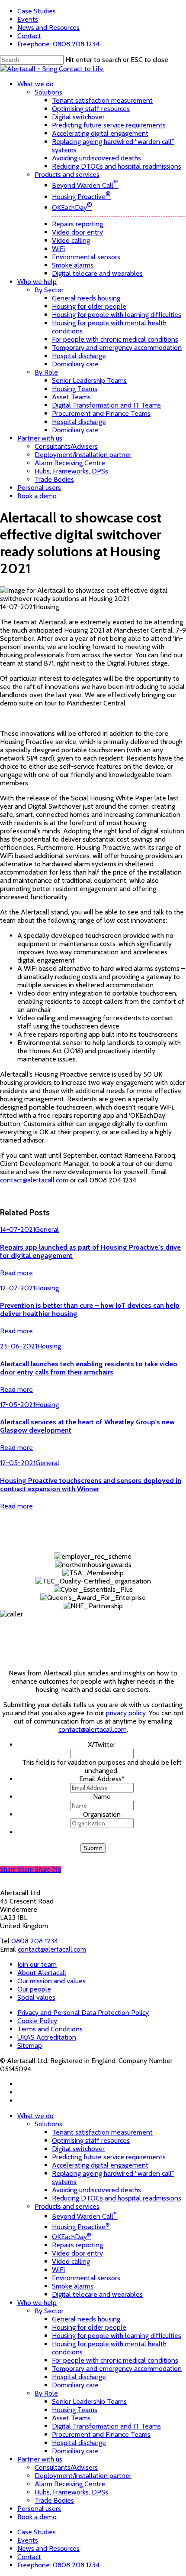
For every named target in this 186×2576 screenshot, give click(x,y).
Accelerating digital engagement (100, 2165)
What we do (35, 2116)
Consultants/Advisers (66, 2467)
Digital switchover (78, 2149)
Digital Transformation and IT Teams (106, 2426)
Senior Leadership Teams (89, 2401)
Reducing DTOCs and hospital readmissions (117, 2198)
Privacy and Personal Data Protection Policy (83, 2013)
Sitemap (30, 2045)
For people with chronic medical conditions (115, 2360)
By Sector (49, 2311)
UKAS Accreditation (47, 2037)
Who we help (37, 2303)
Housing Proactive (81, 2227)
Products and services (67, 2206)
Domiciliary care (75, 2385)
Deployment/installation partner (83, 2476)
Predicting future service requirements (109, 2157)
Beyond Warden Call (85, 2216)
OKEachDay (72, 2237)
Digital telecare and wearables (97, 2294)
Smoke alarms (73, 2286)
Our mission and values (51, 1981)
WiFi (58, 2270)
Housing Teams (75, 2410)
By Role (46, 2393)
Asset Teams (71, 2418)
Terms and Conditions (50, 2029)
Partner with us (40, 2459)
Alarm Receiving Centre (70, 2484)
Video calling (71, 2261)
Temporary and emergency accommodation (117, 2369)
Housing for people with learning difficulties (117, 2336)
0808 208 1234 (35, 1941)
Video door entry (77, 2253)
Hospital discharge (79, 2377)
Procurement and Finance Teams (101, 2434)
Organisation (102, 1814)
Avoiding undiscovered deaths (96, 2190)
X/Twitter (102, 1745)
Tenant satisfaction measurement (102, 2132)
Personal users (39, 2509)
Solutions (48, 2124)
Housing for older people (89, 2327)
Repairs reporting (77, 2245)
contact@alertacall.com (34, 1180)
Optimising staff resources (91, 2140)
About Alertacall (42, 1973)
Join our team (37, 1964)
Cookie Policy (37, 2021)
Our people (34, 1989)
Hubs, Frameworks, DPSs (71, 2492)
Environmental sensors (86, 2278)
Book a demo (37, 2517)
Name (102, 1797)
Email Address (102, 1779)
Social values (36, 1997)
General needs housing (86, 2319)
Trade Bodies (54, 2500)
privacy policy (125, 1713)
